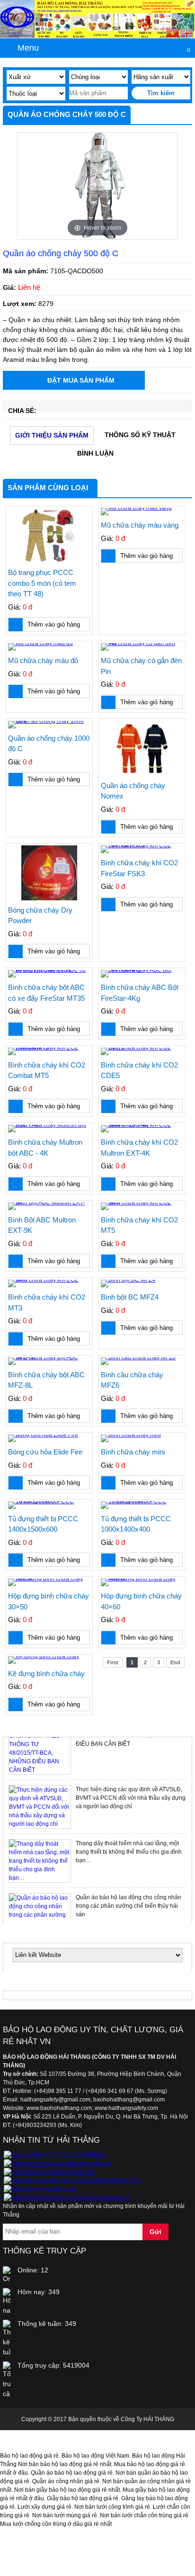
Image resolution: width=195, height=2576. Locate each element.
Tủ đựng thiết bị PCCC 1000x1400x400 (136, 1524)
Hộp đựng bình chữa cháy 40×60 (141, 1601)
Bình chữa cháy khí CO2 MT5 (139, 1225)
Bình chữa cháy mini (133, 1452)
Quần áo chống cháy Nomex (133, 791)
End (175, 1662)
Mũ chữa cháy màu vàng (140, 525)
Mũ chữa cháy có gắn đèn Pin (141, 666)
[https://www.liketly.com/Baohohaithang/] (57, 2163)
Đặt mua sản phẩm (81, 380)
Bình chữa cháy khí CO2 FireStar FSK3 (139, 868)
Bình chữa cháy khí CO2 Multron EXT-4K (139, 1148)
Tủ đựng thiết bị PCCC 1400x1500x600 (43, 1524)
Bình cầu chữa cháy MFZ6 (132, 1380)
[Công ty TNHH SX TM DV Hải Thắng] (54, 2155)
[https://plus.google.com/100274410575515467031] (73, 2181)
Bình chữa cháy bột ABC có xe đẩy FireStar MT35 (46, 993)
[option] (97, 186)
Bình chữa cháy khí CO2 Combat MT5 (47, 1070)
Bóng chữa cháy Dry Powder (40, 916)
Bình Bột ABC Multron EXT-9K (42, 1225)
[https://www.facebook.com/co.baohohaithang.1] (67, 2198)
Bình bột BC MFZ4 (130, 1297)
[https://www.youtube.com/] (40, 2189)
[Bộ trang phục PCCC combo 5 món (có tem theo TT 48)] (49, 535)
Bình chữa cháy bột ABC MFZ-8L (46, 1380)
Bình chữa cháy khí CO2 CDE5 (139, 1070)
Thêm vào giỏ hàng (54, 624)
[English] (187, 34)
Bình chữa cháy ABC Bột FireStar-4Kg (140, 993)
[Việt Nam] (173, 34)
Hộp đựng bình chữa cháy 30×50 (49, 1601)
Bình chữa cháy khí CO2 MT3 (47, 1302)
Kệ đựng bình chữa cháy (46, 1674)
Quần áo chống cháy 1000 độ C (49, 744)
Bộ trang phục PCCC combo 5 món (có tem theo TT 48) (42, 583)
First (113, 1662)
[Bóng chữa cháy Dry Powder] (49, 873)
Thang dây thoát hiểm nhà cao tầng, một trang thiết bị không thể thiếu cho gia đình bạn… (129, 1852)
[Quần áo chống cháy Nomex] (142, 748)
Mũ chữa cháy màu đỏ (43, 660)
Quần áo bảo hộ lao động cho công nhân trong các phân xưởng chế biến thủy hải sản (129, 1906)
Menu (28, 48)
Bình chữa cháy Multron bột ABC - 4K (45, 1148)
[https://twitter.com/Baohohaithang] (50, 2172)
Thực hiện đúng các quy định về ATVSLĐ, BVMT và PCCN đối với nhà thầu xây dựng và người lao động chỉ (131, 1798)
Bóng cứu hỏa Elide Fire (45, 1452)
